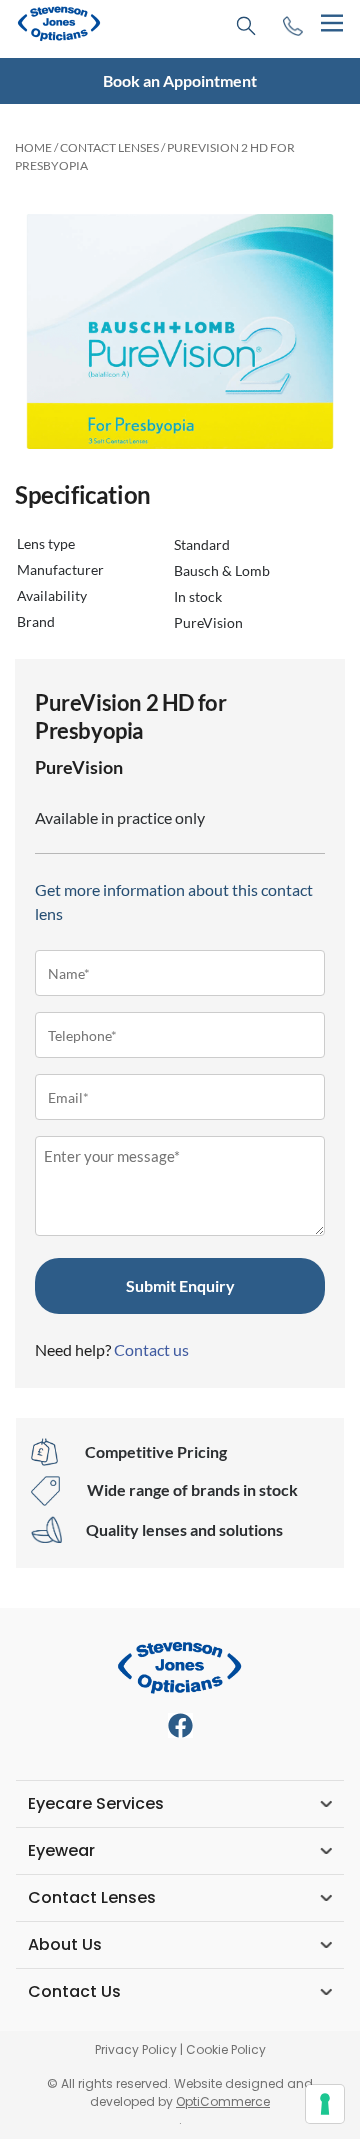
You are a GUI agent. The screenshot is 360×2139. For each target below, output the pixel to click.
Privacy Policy (136, 2049)
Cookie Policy (226, 2049)
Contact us (151, 1349)
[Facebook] (180, 1725)
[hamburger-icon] (331, 23)
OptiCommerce (223, 2101)
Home (33, 147)
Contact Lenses (109, 147)
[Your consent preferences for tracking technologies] (325, 2104)
